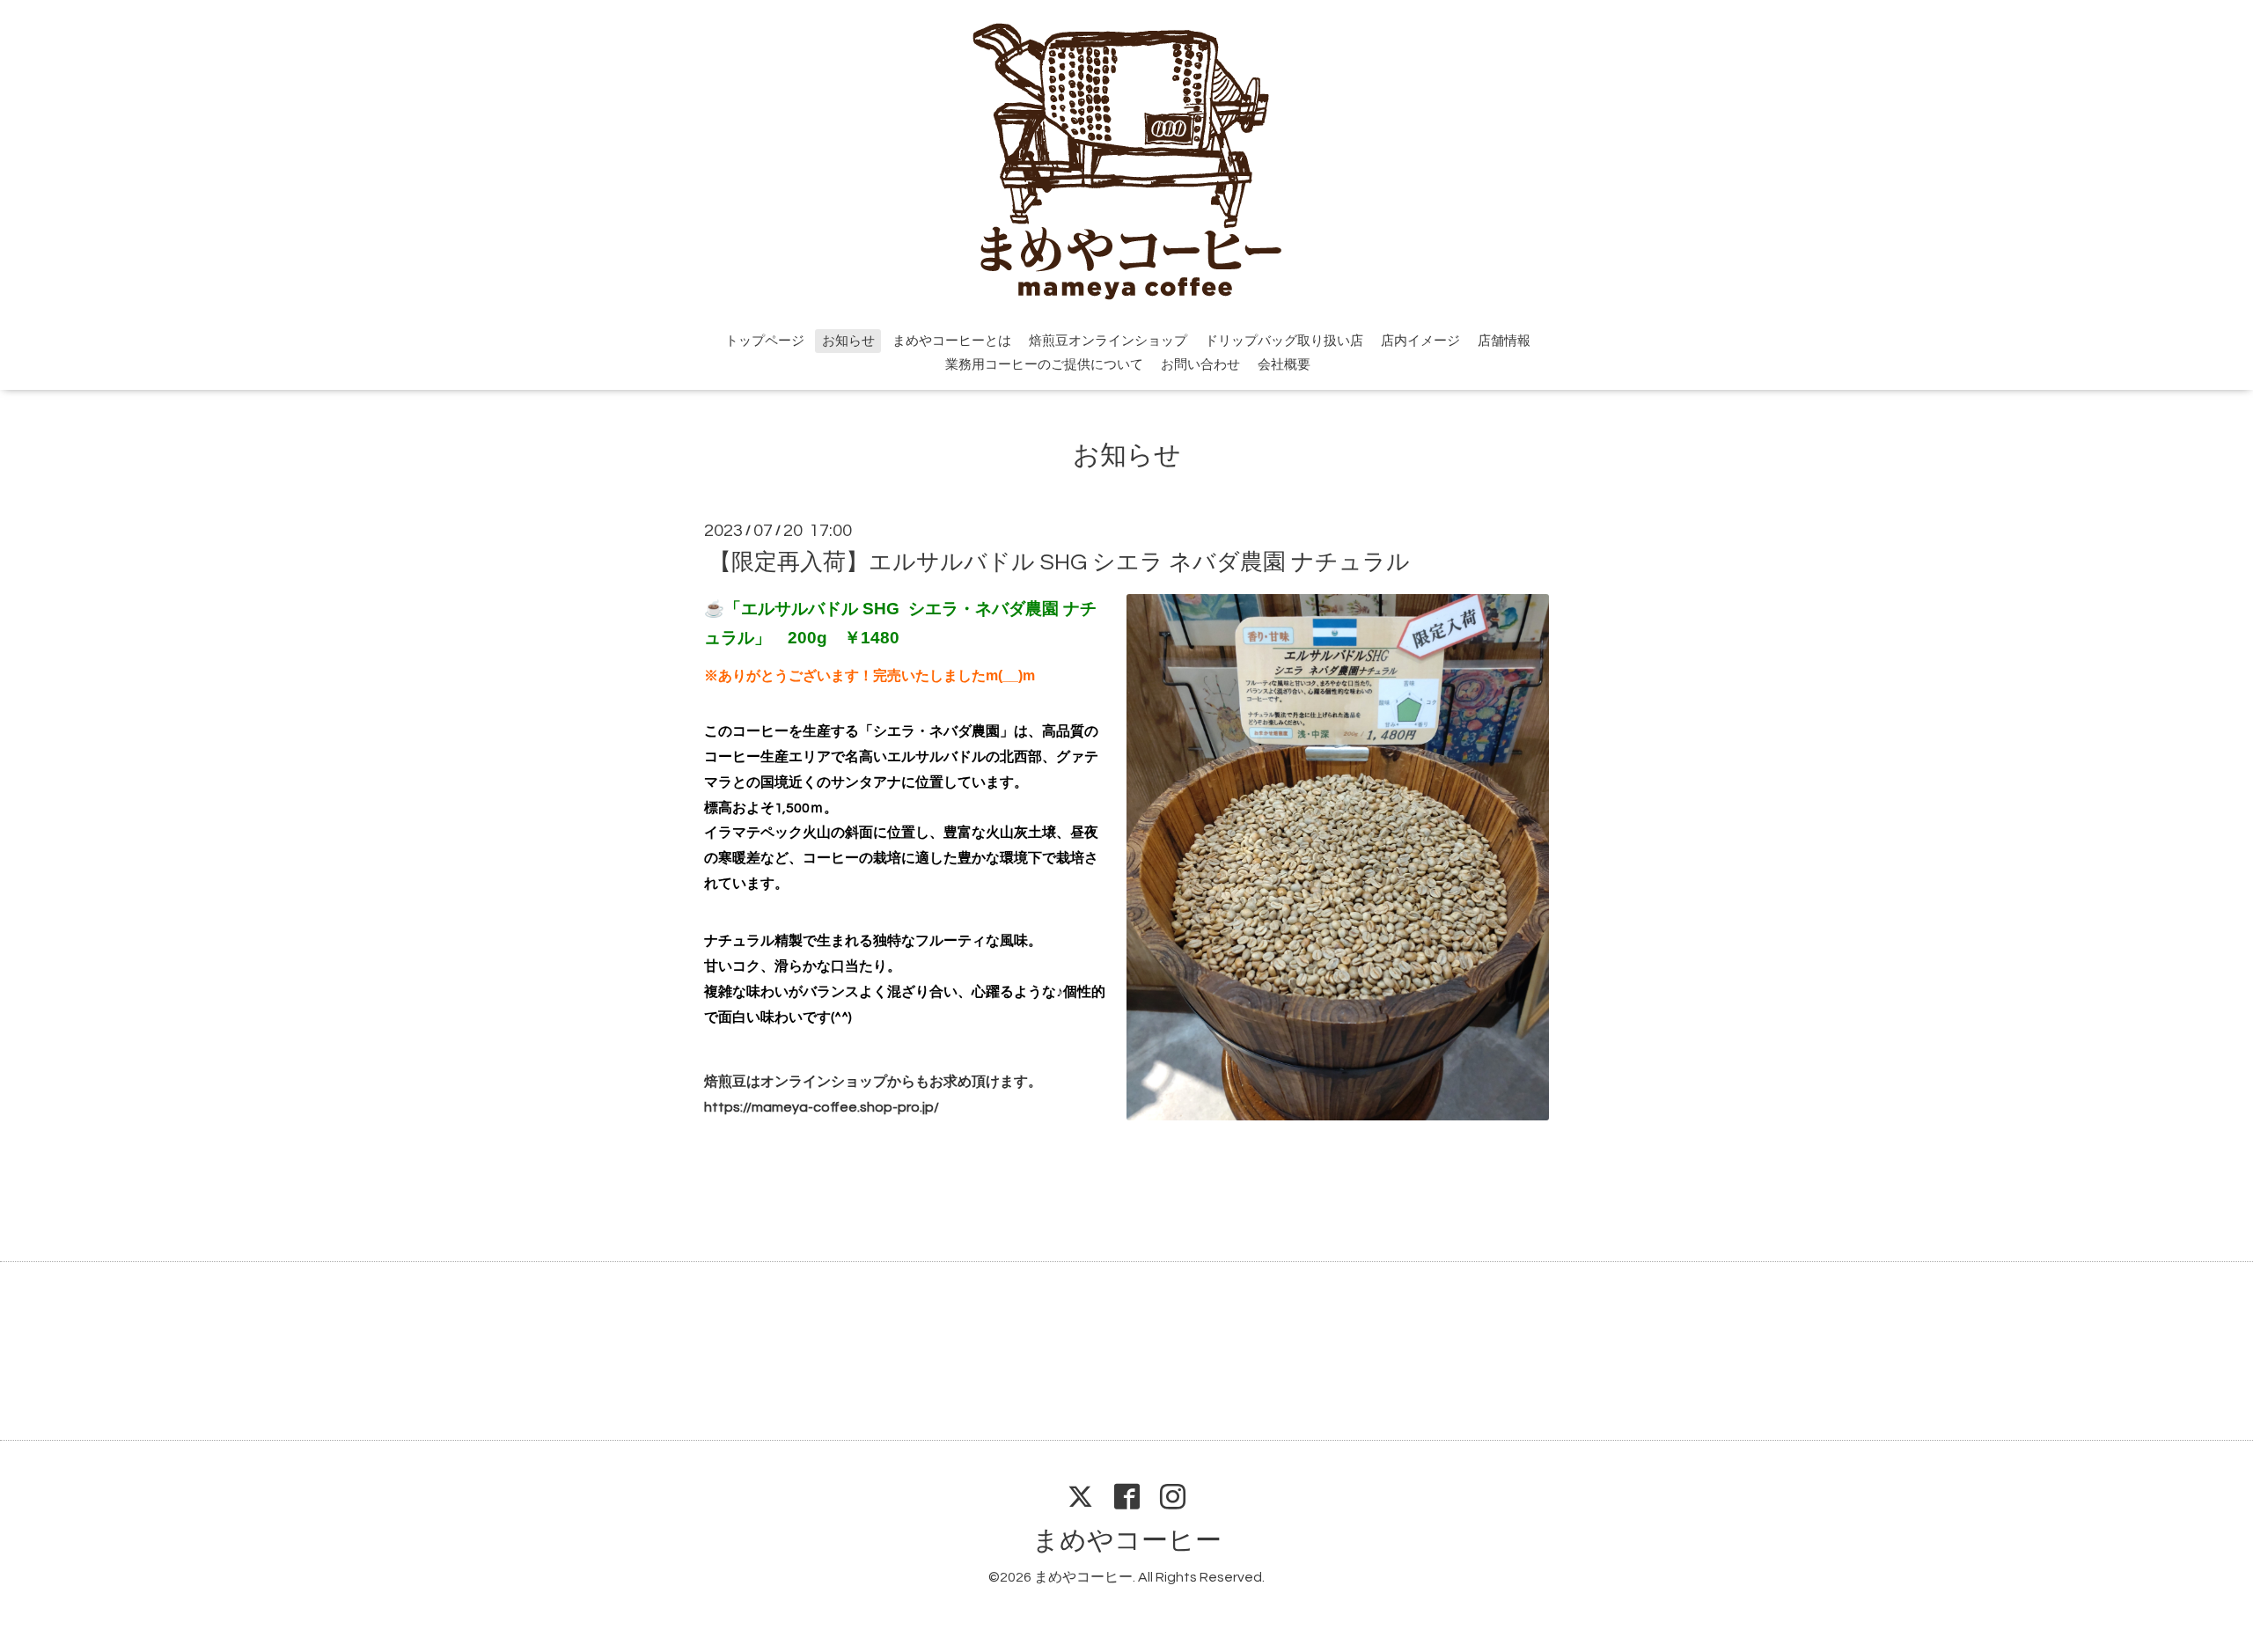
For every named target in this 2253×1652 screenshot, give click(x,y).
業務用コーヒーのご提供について (1044, 365)
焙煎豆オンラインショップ (1108, 341)
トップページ (765, 341)
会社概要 (1284, 365)
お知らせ (848, 341)
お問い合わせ (1200, 365)
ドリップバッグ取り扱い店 (1284, 341)
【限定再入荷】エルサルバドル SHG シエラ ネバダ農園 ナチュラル (1059, 562)
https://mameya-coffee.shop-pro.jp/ (822, 1107)
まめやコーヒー (1127, 1541)
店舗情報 (1504, 341)
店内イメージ (1420, 341)
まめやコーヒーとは (952, 341)
